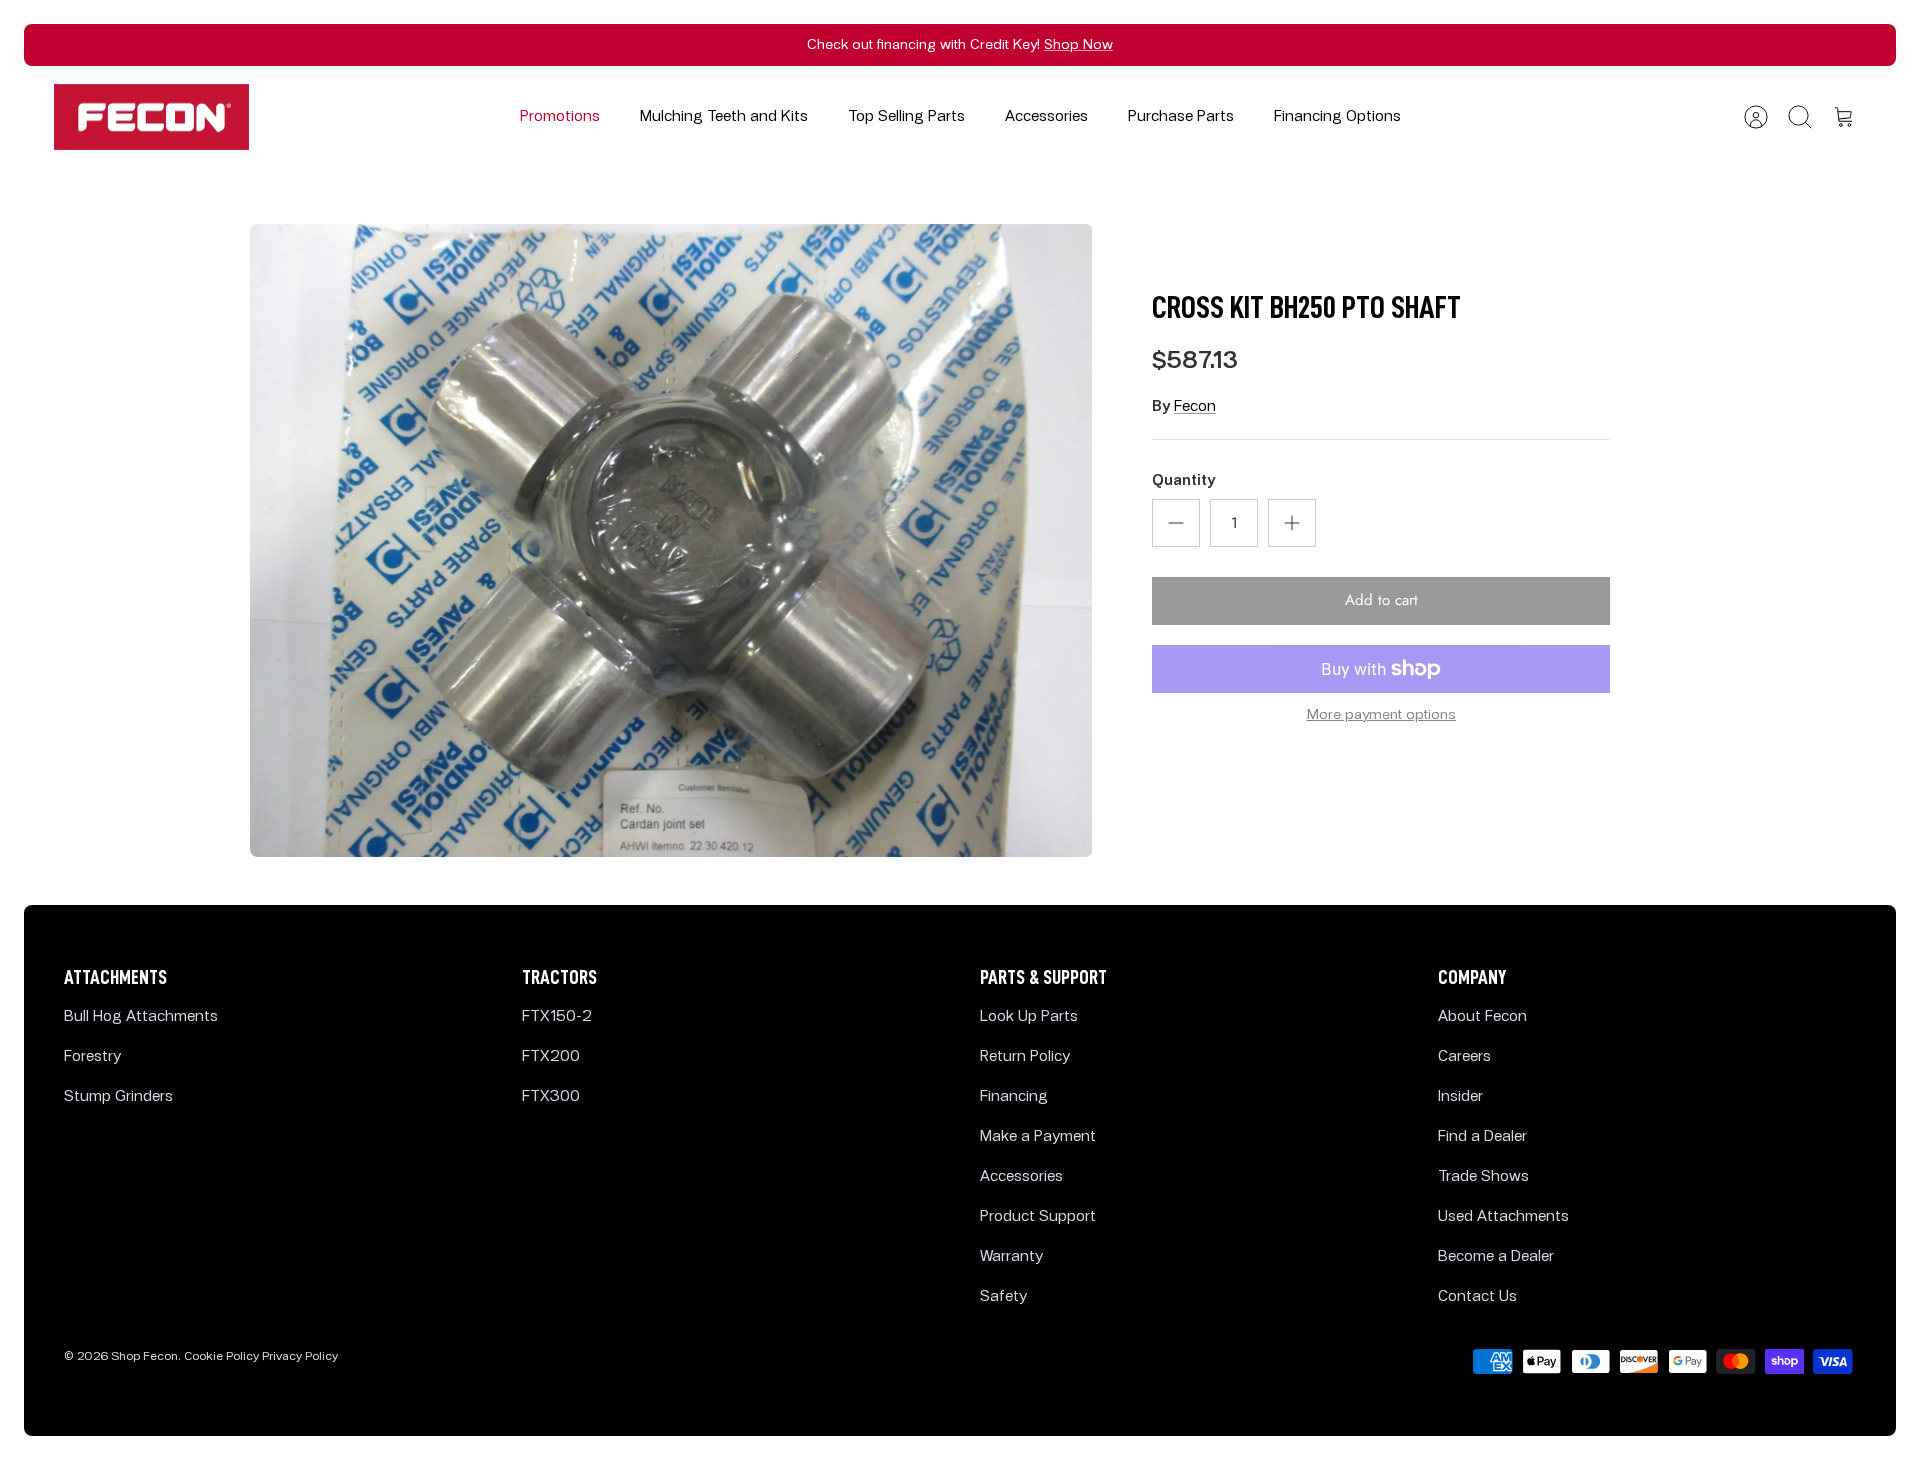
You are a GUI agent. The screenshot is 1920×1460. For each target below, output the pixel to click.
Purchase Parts (1181, 116)
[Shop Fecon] (151, 117)
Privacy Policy (300, 1356)
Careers (1464, 1056)
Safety (1003, 1296)
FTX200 (551, 1056)
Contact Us (1477, 1296)
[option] (671, 540)
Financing (1014, 1096)
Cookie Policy (221, 1356)
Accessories (1046, 116)
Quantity (1183, 480)
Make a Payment (1038, 1136)
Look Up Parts (1029, 1016)
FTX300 (551, 1096)
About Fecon (1482, 1016)
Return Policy (1025, 1056)
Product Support (1038, 1216)
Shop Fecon (144, 1356)
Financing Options (1337, 116)
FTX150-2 (557, 1016)
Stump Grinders (118, 1096)
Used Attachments (1503, 1216)
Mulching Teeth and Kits (724, 116)
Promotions (560, 116)
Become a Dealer (1496, 1256)
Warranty (1011, 1256)
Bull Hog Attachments (141, 1016)
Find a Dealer (1482, 1136)
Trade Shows (1483, 1176)
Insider (1460, 1096)
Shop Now (1078, 44)
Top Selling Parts (906, 116)
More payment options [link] (1381, 715)
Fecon (1195, 406)
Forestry (92, 1056)
